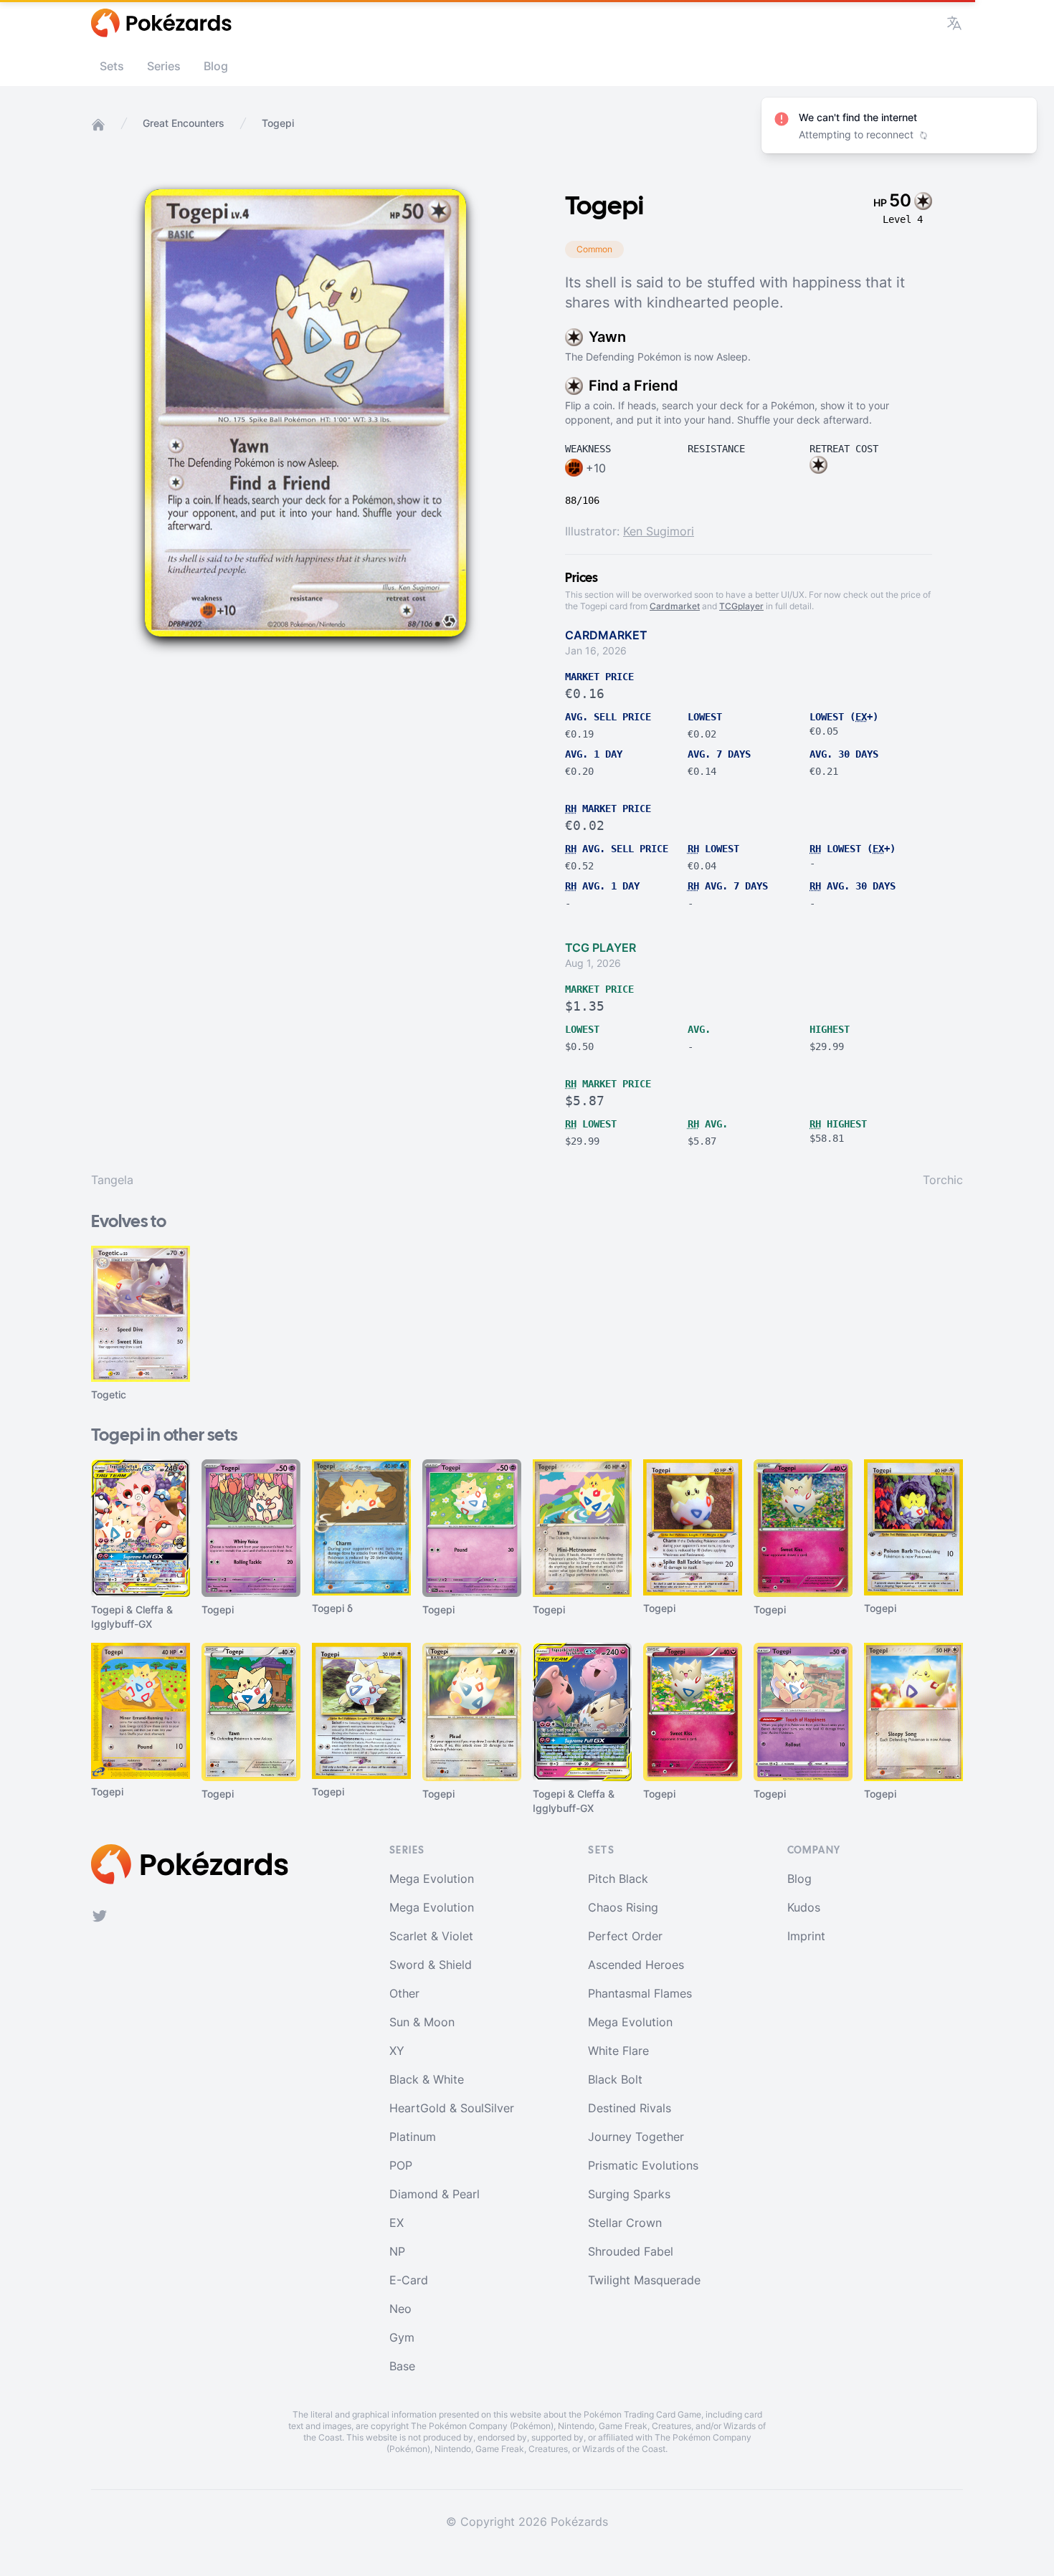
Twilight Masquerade (644, 2280)
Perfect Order (625, 1936)
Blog (216, 66)
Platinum (413, 2137)
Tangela (112, 1180)
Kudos (804, 1907)
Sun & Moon (422, 2022)
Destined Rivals (630, 2108)
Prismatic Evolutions (643, 2165)
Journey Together (636, 2137)
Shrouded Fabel (631, 2251)
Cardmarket (675, 606)
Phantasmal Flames (640, 1993)
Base (402, 2366)
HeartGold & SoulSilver (452, 2108)
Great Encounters (184, 123)
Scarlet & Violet (431, 1936)
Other (404, 1993)
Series (164, 66)
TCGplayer (741, 606)
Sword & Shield (431, 1965)
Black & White (427, 2079)
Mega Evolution (432, 1879)
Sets (112, 66)
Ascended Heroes (636, 1965)
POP (401, 2165)
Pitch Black (618, 1879)
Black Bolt (615, 2079)
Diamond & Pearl (435, 2194)
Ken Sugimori (659, 531)
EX (397, 2223)
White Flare (618, 2051)
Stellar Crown (625, 2223)
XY (397, 2051)
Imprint (806, 1936)
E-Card (409, 2280)
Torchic (943, 1180)
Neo (400, 2309)
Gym (402, 2337)
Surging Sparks (629, 2194)
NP (397, 2251)
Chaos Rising (623, 1907)
